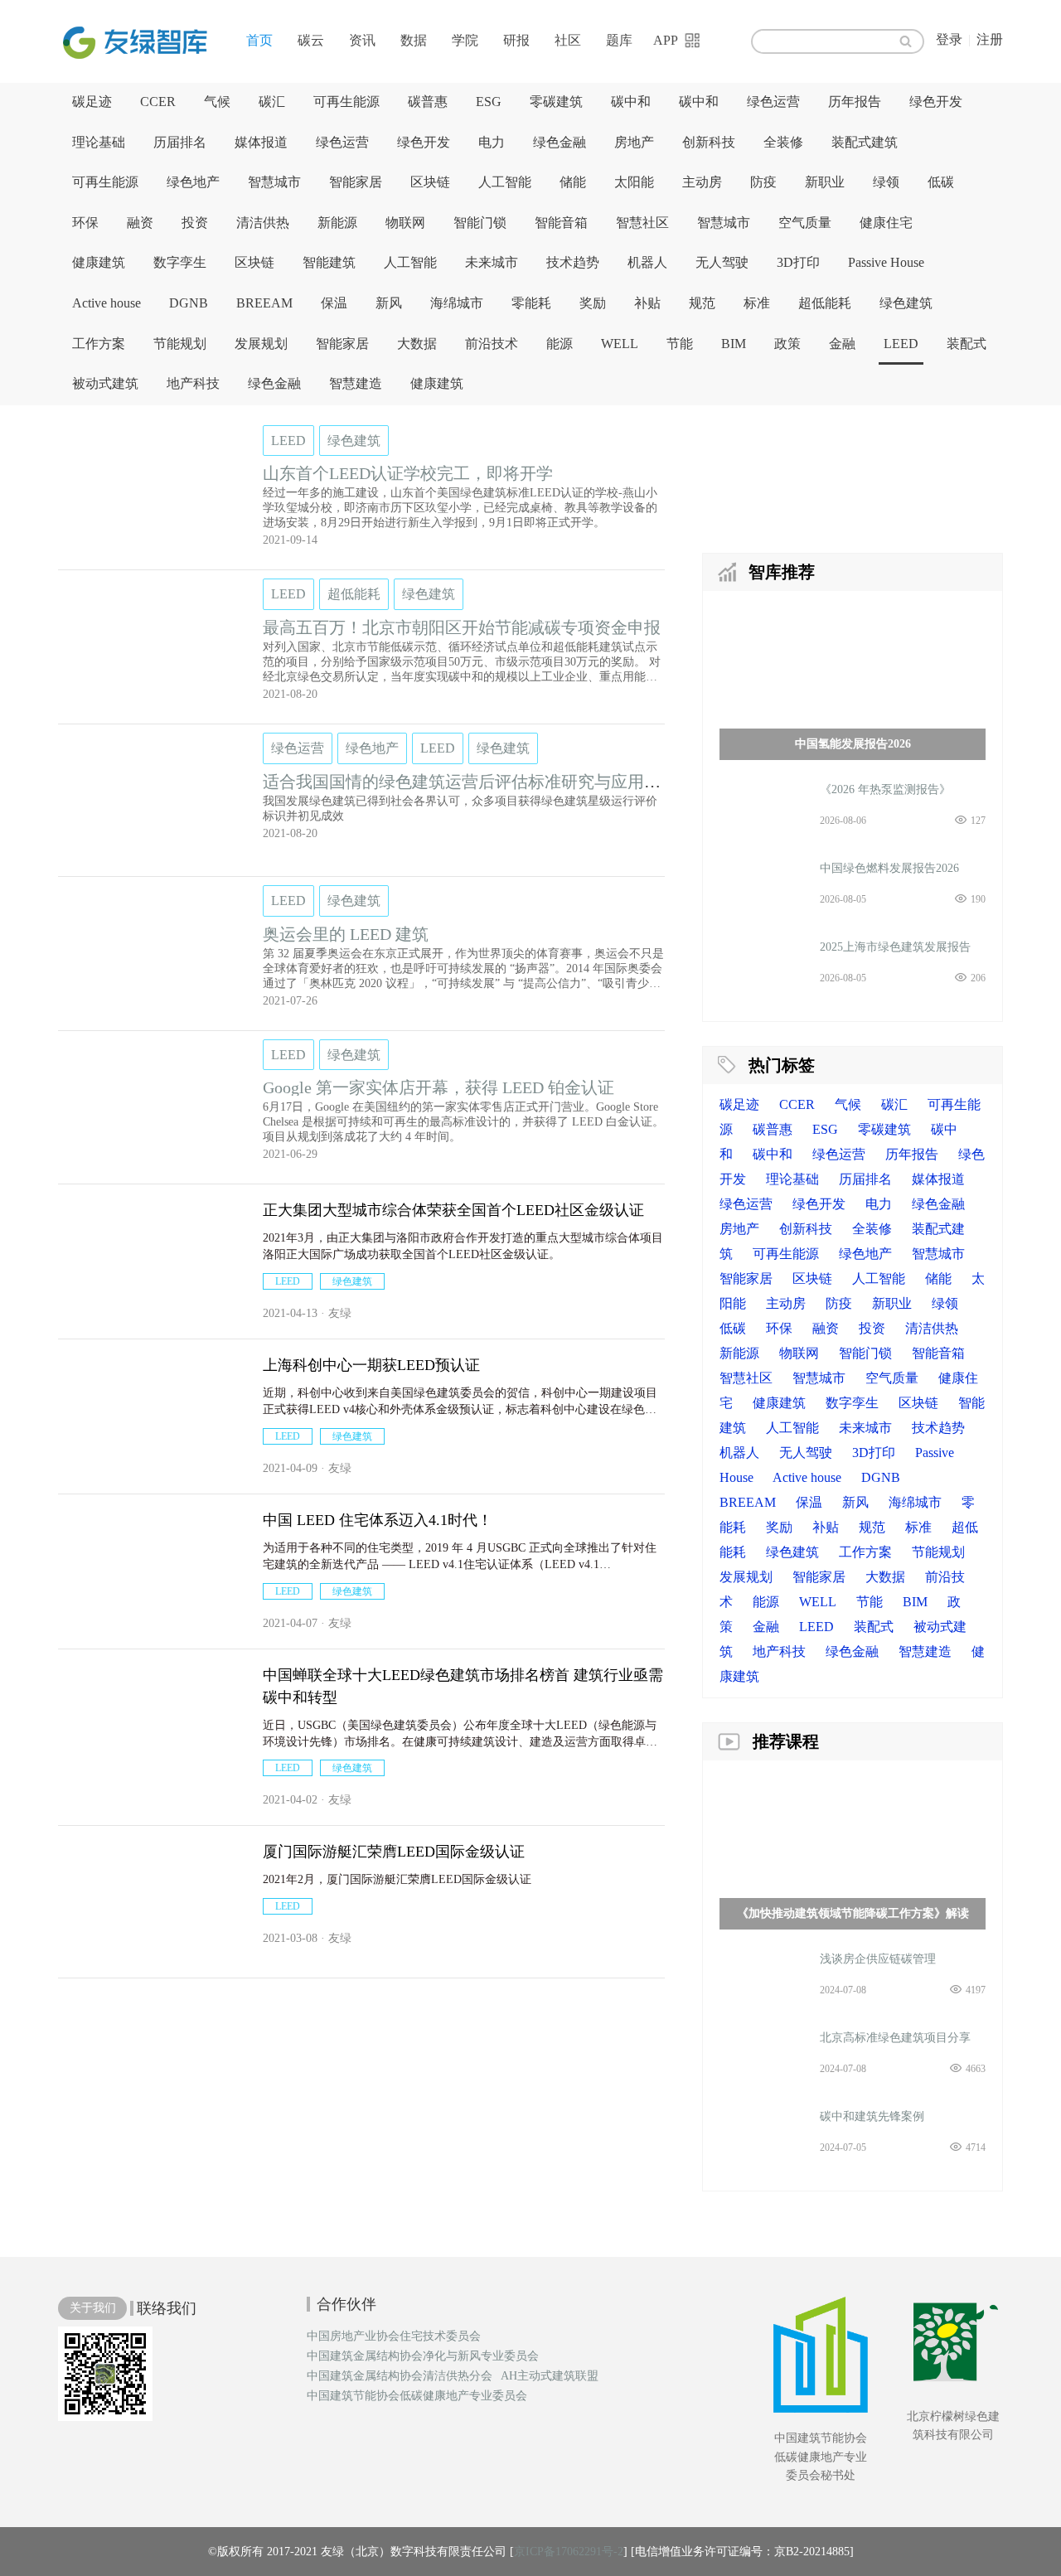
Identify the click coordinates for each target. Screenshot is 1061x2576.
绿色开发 (936, 102)
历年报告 (855, 102)
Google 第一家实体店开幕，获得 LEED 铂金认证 (438, 1087)
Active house (107, 303)
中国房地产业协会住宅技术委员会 (394, 2336)
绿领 (886, 182)
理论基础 (99, 142)
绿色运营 (773, 102)
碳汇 (272, 102)
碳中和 (631, 102)
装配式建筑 (865, 142)
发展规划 (261, 344)
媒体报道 (261, 142)
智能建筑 (329, 262)
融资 (140, 223)
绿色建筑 (906, 303)
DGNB (189, 303)
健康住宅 (886, 223)
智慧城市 (274, 182)
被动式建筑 (105, 383)
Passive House (886, 262)
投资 (195, 223)
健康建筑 (99, 262)
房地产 (634, 142)
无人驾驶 (722, 262)
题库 (619, 40)
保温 (334, 303)
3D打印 (798, 262)
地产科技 (193, 383)
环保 (85, 223)
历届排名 (180, 142)
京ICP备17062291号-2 (569, 2552)
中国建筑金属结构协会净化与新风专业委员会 (423, 2356)
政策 (787, 344)
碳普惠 (428, 102)
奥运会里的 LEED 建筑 (346, 934)
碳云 (311, 40)
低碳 (941, 182)
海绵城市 (457, 303)
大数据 (417, 344)
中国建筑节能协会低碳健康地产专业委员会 (417, 2396)
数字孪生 (180, 262)
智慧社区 (642, 223)
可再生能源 (346, 102)
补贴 (647, 303)
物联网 (405, 223)
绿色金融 (560, 142)
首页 (259, 40)
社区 (568, 40)
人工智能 (505, 182)
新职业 (825, 182)
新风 (389, 303)
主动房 (702, 182)
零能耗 (531, 303)
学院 (465, 40)
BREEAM (264, 303)
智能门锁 (480, 223)
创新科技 (709, 142)
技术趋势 (573, 262)
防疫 (763, 182)
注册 (990, 39)
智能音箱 (561, 223)
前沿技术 (492, 344)
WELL (620, 344)
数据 (414, 40)
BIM (734, 344)
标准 (757, 303)
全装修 (783, 142)
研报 (516, 40)
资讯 (362, 40)
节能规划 (180, 344)
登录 (949, 39)
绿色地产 (193, 182)
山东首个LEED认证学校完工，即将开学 (408, 473)
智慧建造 (356, 383)
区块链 (430, 182)
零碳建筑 (556, 102)
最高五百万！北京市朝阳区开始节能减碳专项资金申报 (462, 627)
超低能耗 (825, 303)
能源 (560, 344)
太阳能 (634, 182)
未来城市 (492, 262)
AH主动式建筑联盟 (550, 2376)
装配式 (967, 344)
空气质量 (805, 223)
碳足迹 (92, 102)
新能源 (337, 223)
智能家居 (356, 182)
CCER (158, 102)
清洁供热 (263, 223)
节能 (680, 344)
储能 (573, 182)
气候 (217, 102)
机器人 (647, 262)
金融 (842, 344)
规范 (702, 303)
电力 (492, 142)
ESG (489, 102)
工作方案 (99, 344)
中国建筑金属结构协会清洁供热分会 (400, 2376)
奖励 (593, 303)
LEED (901, 344)
